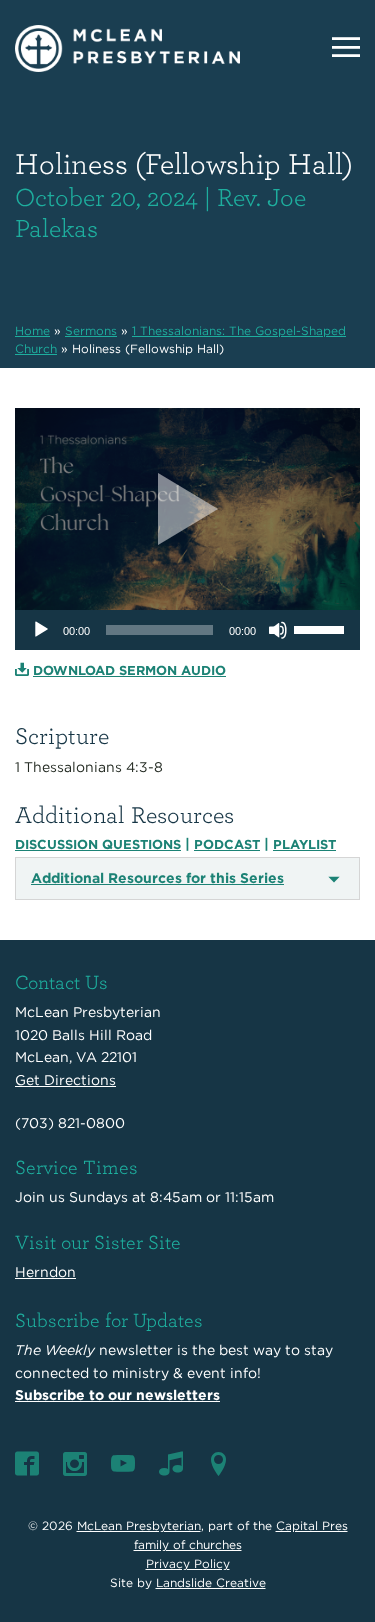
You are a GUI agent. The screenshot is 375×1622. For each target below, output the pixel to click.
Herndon (45, 1272)
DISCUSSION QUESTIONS (98, 844)
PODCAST (227, 844)
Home (32, 330)
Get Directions (65, 1080)
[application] (187, 630)
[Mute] (278, 630)
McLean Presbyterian (139, 1525)
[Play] (41, 630)
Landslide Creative (211, 1582)
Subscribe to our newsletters (117, 1395)
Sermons (91, 330)
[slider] (322, 628)
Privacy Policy (188, 1563)
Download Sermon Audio (129, 670)
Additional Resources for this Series (157, 878)
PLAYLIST (304, 844)
